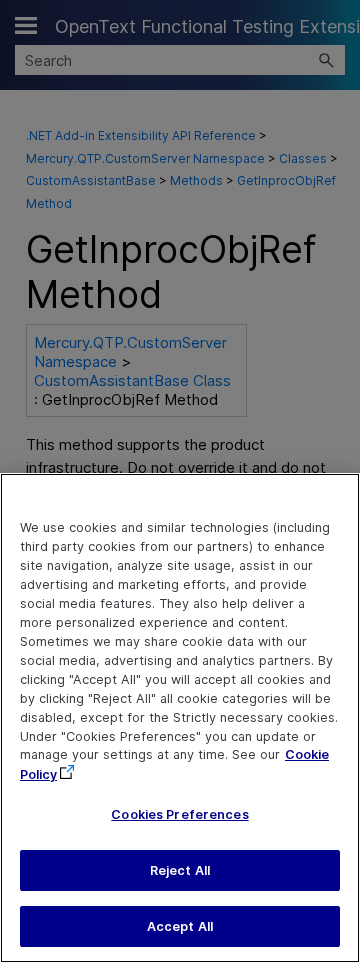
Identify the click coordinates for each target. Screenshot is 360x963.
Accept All (180, 926)
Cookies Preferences (179, 814)
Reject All (180, 870)
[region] (180, 718)
